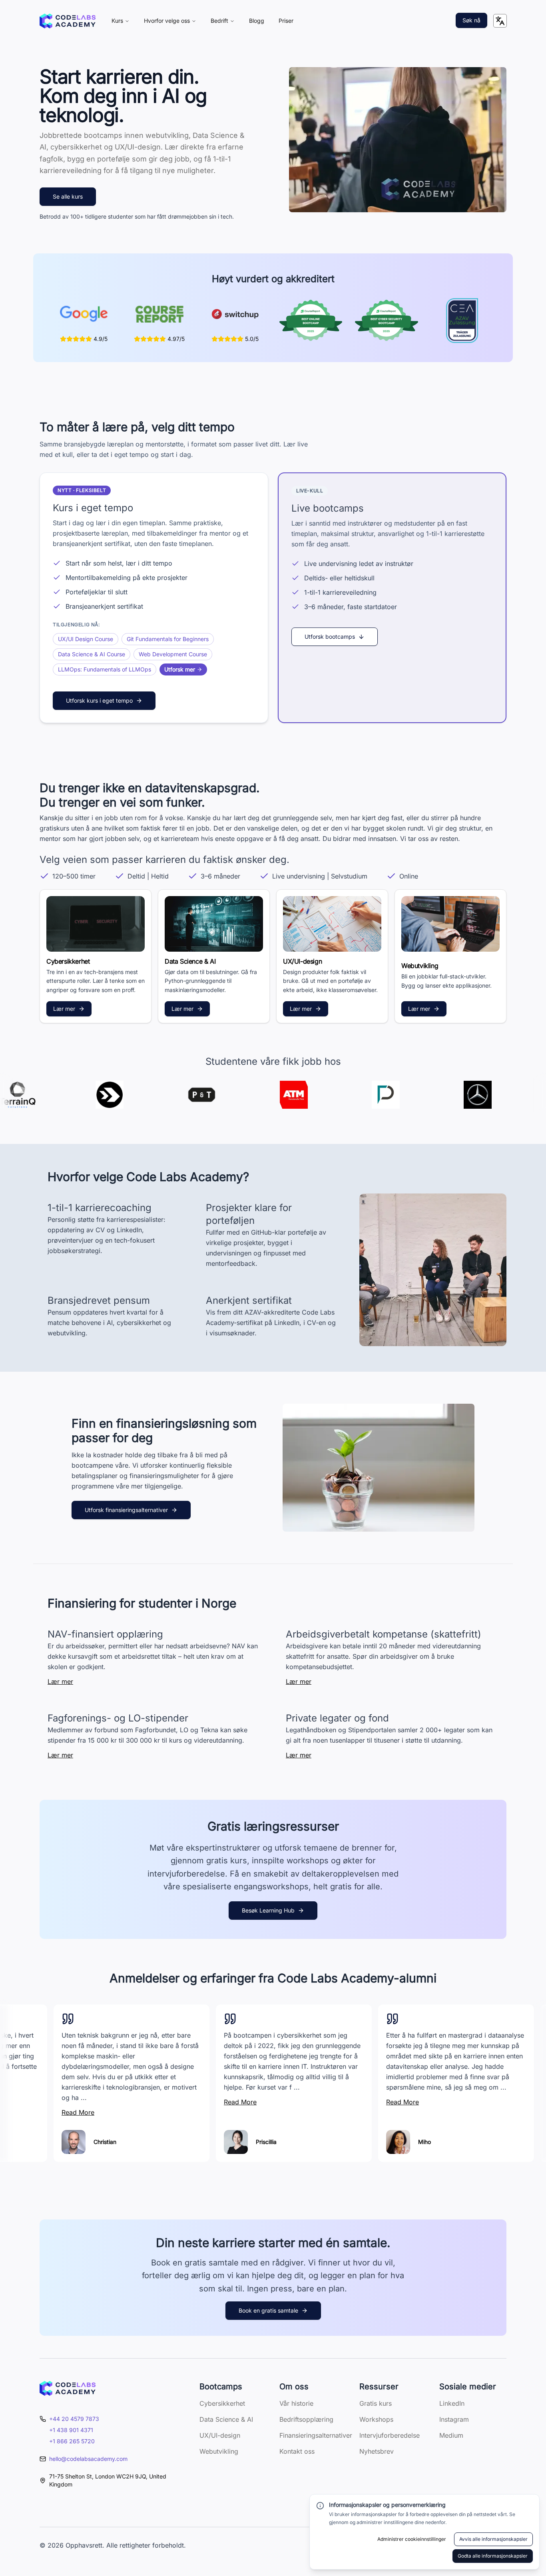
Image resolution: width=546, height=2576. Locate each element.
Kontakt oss (297, 2451)
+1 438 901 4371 (71, 2430)
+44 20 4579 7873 (74, 2419)
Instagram (454, 2419)
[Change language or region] (500, 21)
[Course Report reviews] (159, 314)
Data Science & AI (226, 2419)
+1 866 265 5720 (72, 2441)
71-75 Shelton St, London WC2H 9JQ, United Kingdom (108, 2480)
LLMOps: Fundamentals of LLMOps (105, 669)
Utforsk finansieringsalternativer (126, 1510)
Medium (451, 2435)
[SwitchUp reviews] (235, 314)
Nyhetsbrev (377, 2451)
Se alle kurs (68, 196)
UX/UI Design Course (86, 639)
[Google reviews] (84, 314)
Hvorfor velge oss (167, 21)
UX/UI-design (220, 2435)
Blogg (257, 21)
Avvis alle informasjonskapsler (493, 2539)
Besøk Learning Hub (268, 1910)
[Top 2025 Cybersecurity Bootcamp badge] (386, 321)
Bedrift (219, 21)
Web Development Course (173, 654)
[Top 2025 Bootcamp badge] (311, 321)
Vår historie (296, 2403)
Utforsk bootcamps (330, 637)
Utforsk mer (180, 669)
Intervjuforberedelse (390, 2435)
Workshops (376, 2419)
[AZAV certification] (462, 321)
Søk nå (471, 20)
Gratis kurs (376, 2403)
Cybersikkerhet (222, 2403)
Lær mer (64, 1009)
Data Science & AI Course (92, 654)
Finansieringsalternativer (316, 2435)
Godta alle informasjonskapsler (493, 2556)
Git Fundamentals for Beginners (168, 639)
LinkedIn (452, 2403)
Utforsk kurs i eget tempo (99, 700)
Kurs (117, 21)
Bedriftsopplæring (306, 2419)
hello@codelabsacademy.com (88, 2459)
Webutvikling (219, 2451)
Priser (286, 21)
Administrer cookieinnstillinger (412, 2539)
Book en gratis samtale (268, 2310)
